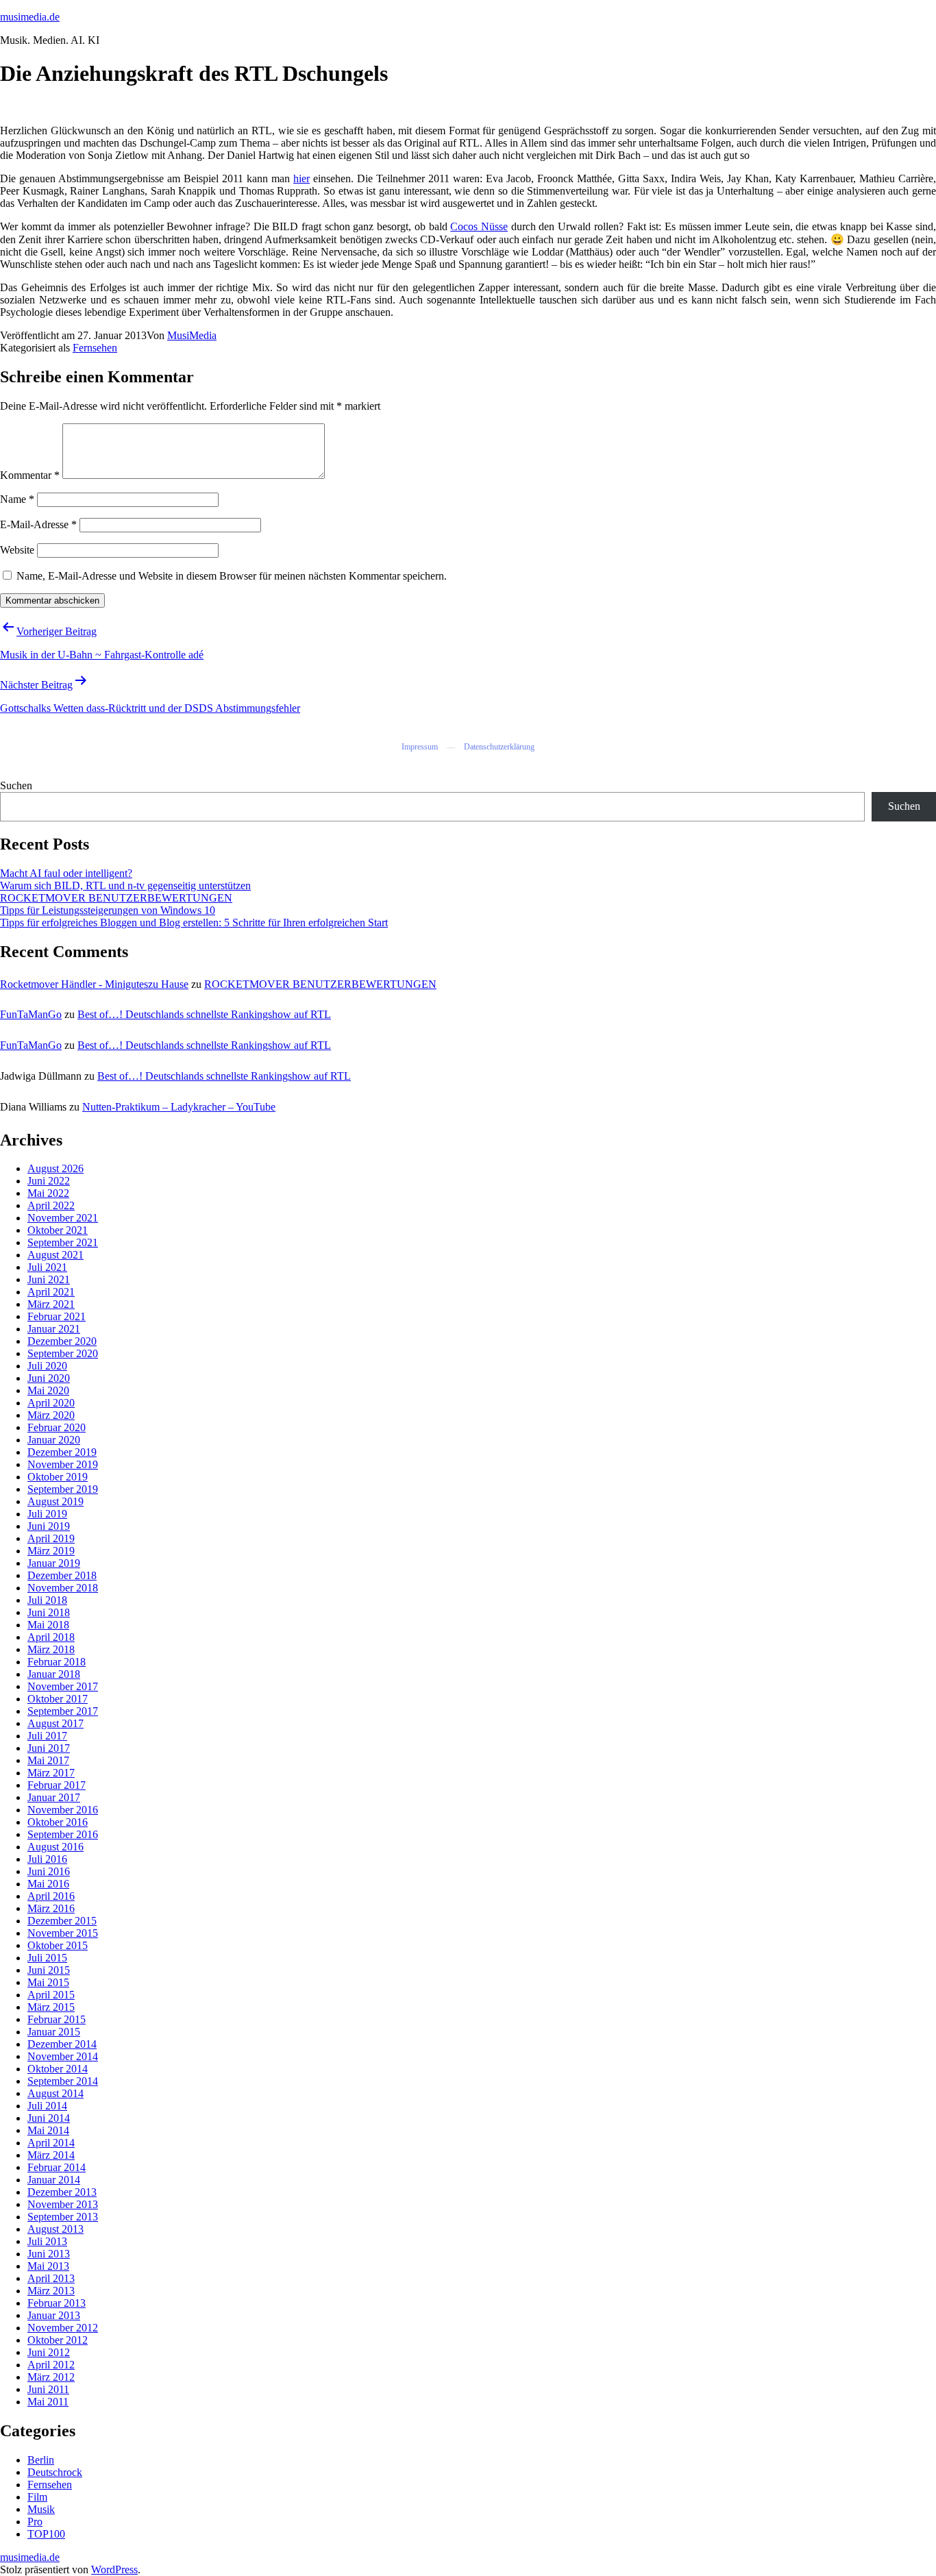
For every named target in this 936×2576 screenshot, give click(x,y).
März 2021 (51, 1304)
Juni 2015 (49, 1970)
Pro (35, 2522)
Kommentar (30, 475)
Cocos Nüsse (479, 226)
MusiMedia (192, 335)
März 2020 (51, 1415)
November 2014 (63, 2056)
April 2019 (51, 1538)
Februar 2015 (57, 2019)
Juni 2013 (49, 2254)
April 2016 (51, 1896)
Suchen (16, 785)
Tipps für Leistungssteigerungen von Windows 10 (108, 910)
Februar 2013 (57, 2303)
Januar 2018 (54, 1674)
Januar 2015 (54, 2032)
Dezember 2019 (62, 1452)
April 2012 (51, 2365)
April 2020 (51, 1403)
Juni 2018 (49, 1612)
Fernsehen (95, 348)
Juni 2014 (49, 2118)
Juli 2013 (47, 2241)
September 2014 (63, 2081)
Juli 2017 (47, 1736)
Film (37, 2497)
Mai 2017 (48, 1760)
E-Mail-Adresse (38, 524)
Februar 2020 (57, 1427)
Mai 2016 (48, 1884)
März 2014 (51, 2155)
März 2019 (51, 1551)
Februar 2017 (57, 1785)
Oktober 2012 (58, 2340)
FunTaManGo (31, 1014)
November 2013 (63, 2204)
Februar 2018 (57, 1662)
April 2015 (51, 1995)
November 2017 (63, 1686)
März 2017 (51, 1773)
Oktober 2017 (58, 1699)
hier (301, 178)
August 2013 (56, 2229)
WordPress (114, 2569)
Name (17, 499)
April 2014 (51, 2143)
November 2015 (63, 1933)
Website (17, 550)
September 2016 (63, 1834)
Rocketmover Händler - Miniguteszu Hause (94, 984)
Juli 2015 (47, 1958)
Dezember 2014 (62, 2044)
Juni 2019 (49, 1526)
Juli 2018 (47, 1600)
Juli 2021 (47, 1267)
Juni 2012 (49, 2352)
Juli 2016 (47, 1859)
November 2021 (63, 1218)
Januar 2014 (54, 2180)
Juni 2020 (49, 1378)
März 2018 (51, 1649)
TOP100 (46, 2534)
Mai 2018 (48, 1625)
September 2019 (63, 1489)
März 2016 (51, 1908)
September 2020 (63, 1353)
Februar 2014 (57, 2167)
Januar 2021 (54, 1329)
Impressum (420, 747)
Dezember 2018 (62, 1575)
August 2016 (56, 1847)
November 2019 (63, 1464)
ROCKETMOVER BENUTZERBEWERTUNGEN (116, 898)
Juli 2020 (47, 1366)
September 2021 (63, 1242)
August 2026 (56, 1168)
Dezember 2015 (62, 1921)
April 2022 (51, 1205)
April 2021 (51, 1292)
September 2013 (63, 2217)
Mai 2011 (48, 2402)
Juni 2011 (48, 2389)
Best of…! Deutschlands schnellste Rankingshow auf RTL (204, 1014)
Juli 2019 (47, 1514)
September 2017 (63, 1711)
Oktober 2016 (58, 1822)
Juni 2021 (49, 1279)
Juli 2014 (47, 2106)
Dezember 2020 (62, 1341)
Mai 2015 (48, 1982)
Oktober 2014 (58, 2069)
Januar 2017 (54, 1797)
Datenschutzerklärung (499, 747)
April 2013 (51, 2278)
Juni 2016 (49, 1871)
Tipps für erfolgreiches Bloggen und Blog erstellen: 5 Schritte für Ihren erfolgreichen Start (194, 922)
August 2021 (56, 1255)
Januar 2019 (54, 1563)
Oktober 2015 (58, 1945)
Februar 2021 (57, 1316)
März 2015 (51, 2007)
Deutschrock (55, 2472)
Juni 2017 (49, 1748)
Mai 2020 (48, 1390)
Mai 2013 (48, 2266)
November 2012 (63, 2328)
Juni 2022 (49, 1181)
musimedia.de (30, 17)
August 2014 (56, 2093)
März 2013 (51, 2291)
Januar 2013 (54, 2315)
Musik (41, 2509)
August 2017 (56, 1723)
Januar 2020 (54, 1440)
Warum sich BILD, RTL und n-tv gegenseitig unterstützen (125, 885)
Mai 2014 (48, 2130)
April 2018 (51, 1637)
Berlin (41, 2460)
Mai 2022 (48, 1193)
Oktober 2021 (58, 1230)
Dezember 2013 (62, 2192)
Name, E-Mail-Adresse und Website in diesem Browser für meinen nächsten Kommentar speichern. (232, 576)
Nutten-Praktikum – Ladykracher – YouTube (179, 1107)
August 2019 (56, 1501)
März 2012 (51, 2377)
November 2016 (63, 1810)
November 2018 (63, 1588)
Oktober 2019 (58, 1477)
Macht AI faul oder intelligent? (66, 873)
